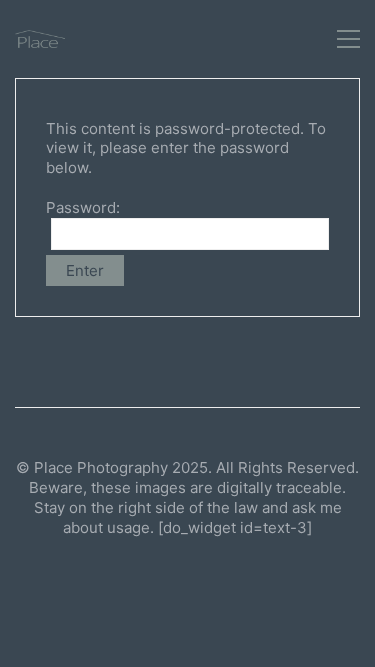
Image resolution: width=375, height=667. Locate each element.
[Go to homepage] (40, 39)
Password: (83, 207)
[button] (348, 39)
